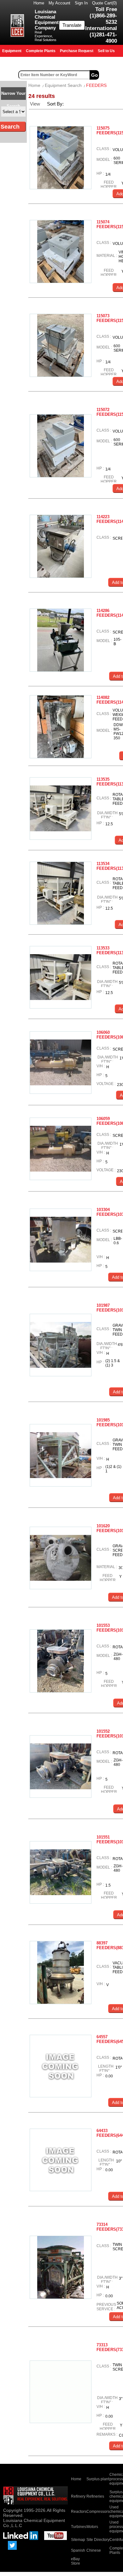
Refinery (78, 2496)
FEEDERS (96, 85)
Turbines (79, 2527)
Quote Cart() (104, 3)
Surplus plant (98, 2479)
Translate (72, 25)
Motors (92, 2527)
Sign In (81, 3)
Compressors (98, 2512)
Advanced (112, 75)
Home (39, 3)
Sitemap (78, 2540)
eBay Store (76, 2561)
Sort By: (56, 104)
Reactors (79, 2512)
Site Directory (98, 2540)
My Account (59, 3)
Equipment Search (63, 85)
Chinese (94, 2550)
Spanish (78, 2550)
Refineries (95, 2496)
